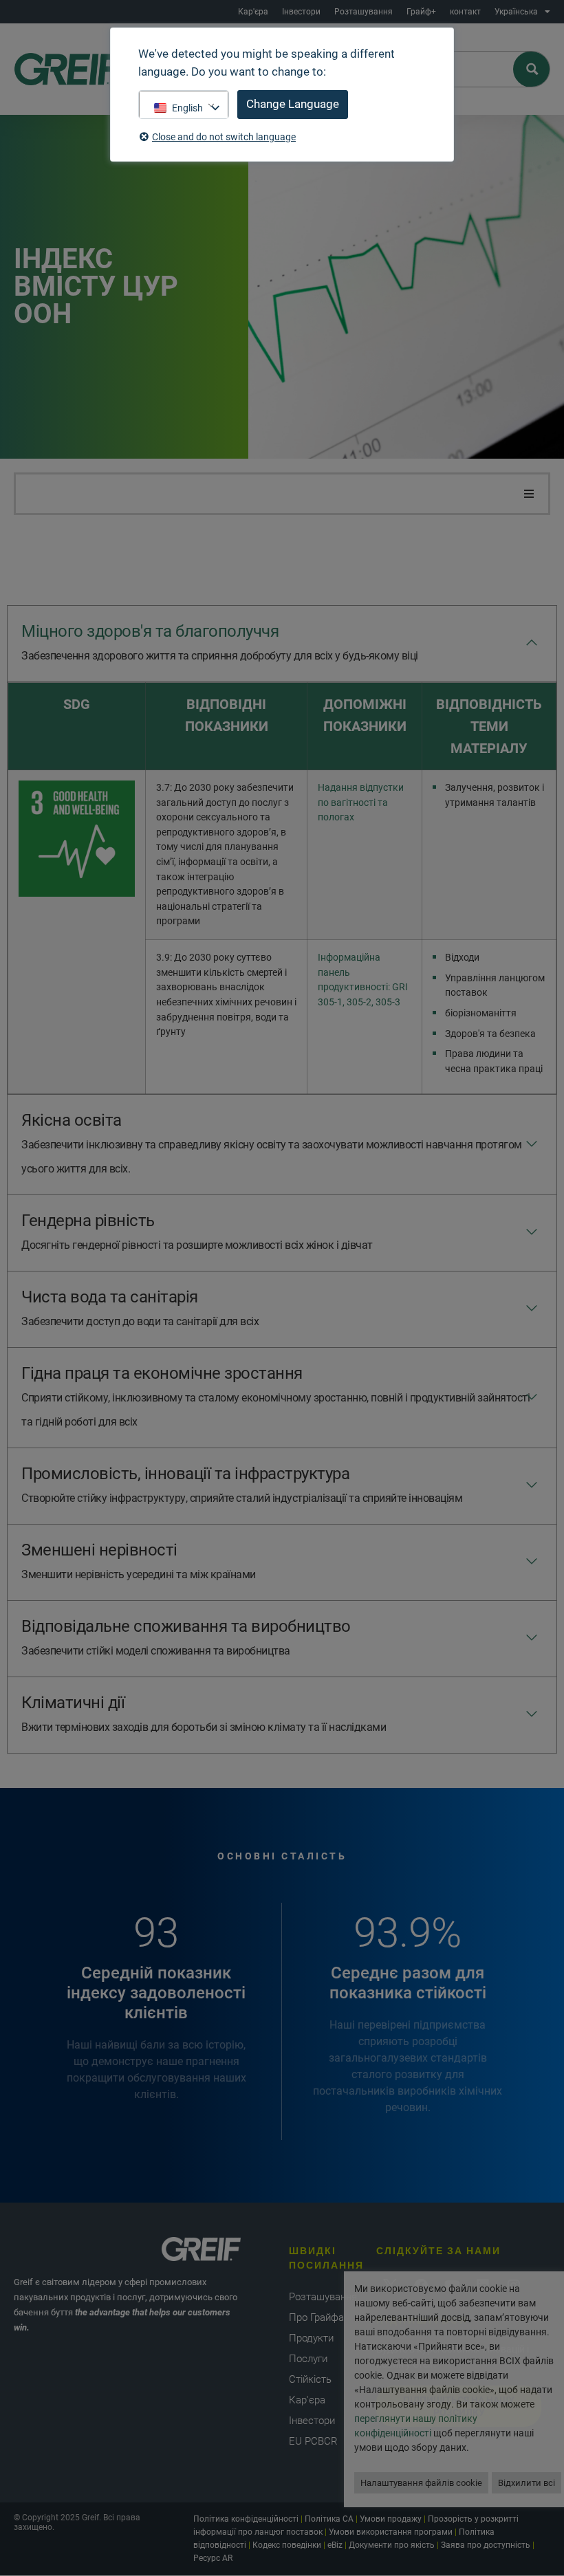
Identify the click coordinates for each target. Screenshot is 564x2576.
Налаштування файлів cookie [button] (421, 2483)
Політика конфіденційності (246, 2519)
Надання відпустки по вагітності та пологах (361, 803)
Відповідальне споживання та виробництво (186, 1637)
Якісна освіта (272, 1143)
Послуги (308, 2359)
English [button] (187, 108)
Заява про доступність (486, 2545)
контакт (465, 12)
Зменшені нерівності (139, 1561)
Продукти (311, 2338)
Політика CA (329, 2519)
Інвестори (301, 12)
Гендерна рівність (197, 1231)
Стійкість (310, 2379)
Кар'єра (253, 12)
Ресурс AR (213, 2558)
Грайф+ (421, 12)
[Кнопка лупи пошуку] (532, 69)
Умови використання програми (391, 2532)
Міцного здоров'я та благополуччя (220, 642)
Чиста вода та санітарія (140, 1308)
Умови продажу (391, 2519)
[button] (529, 494)
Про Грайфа (316, 2317)
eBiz (335, 2545)
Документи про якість (392, 2545)
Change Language (293, 104)
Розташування (364, 12)
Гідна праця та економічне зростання (275, 1396)
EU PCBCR (313, 2441)
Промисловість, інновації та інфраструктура (242, 1484)
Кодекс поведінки (287, 2545)
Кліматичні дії (204, 1713)
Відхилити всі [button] (527, 2483)
